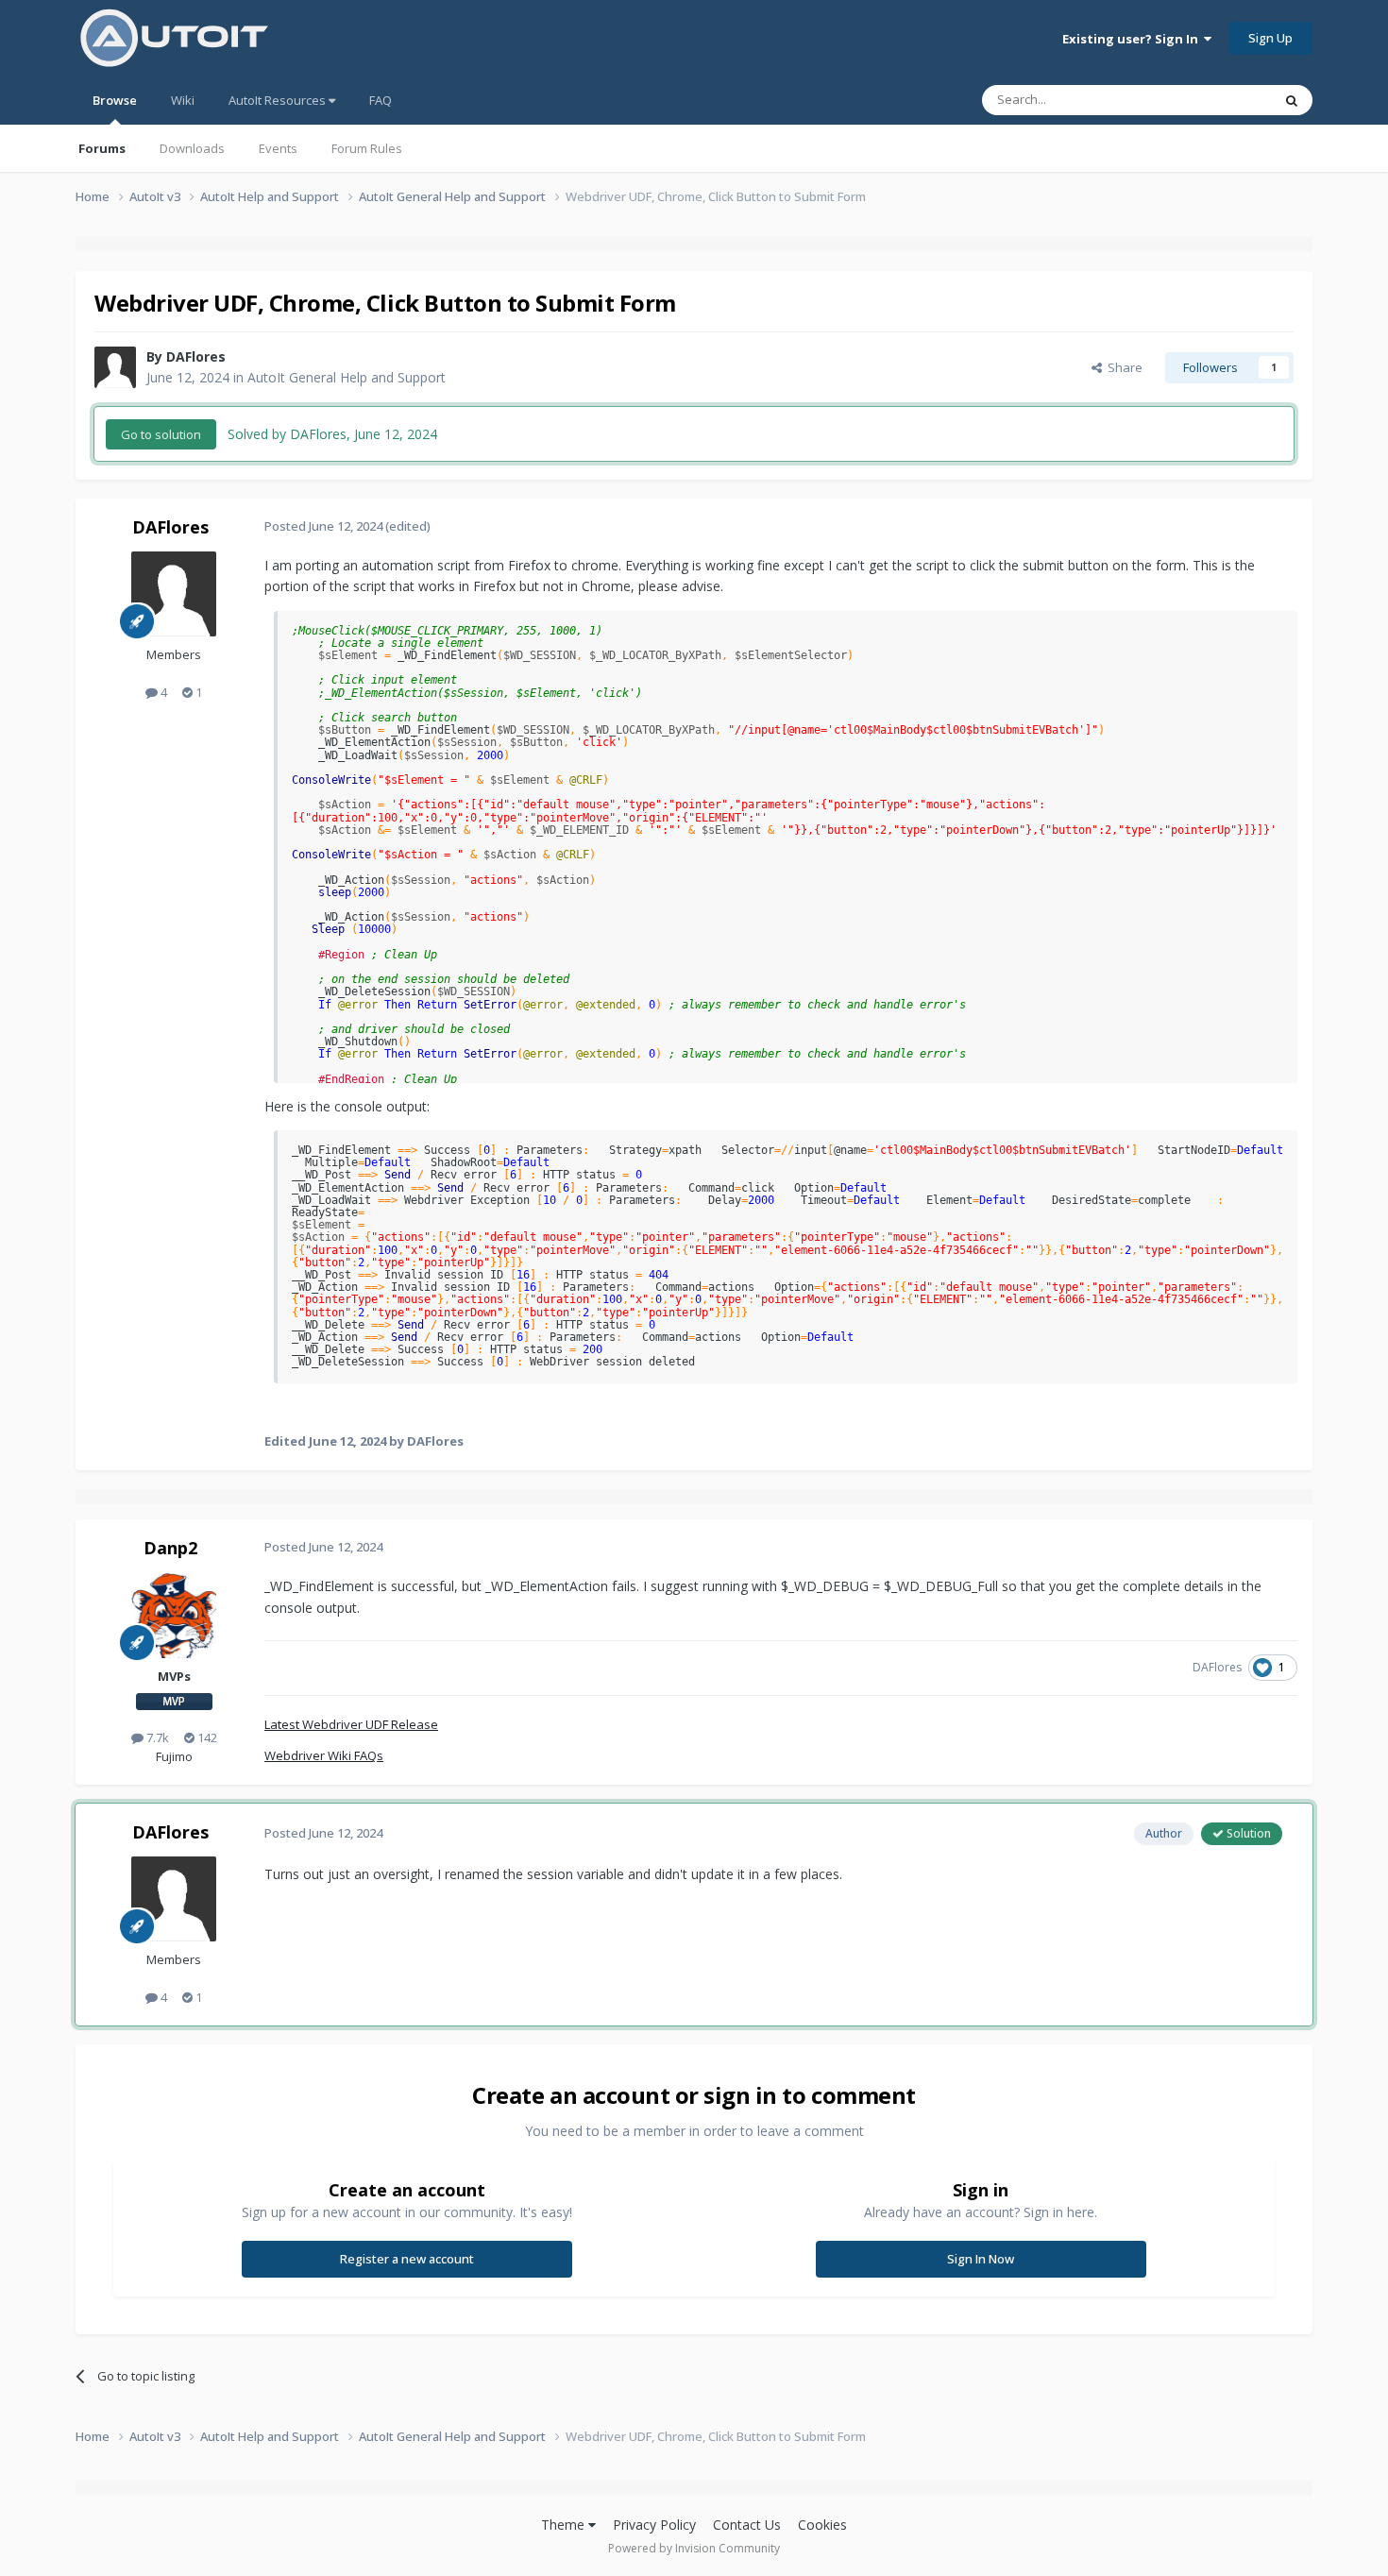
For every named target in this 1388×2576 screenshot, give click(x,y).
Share (1122, 367)
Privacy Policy (654, 2525)
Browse (115, 100)
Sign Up (1270, 38)
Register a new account (407, 2259)
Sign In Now (981, 2259)
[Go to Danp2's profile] (174, 1616)
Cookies (822, 2525)
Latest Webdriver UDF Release (351, 1724)
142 (206, 1737)
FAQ (381, 100)
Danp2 (170, 1548)
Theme (565, 2525)
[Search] (1292, 100)
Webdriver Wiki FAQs (324, 1755)
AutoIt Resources (279, 100)
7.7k (156, 1737)
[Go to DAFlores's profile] (115, 367)
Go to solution (161, 434)
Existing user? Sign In (1133, 39)
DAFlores (196, 356)
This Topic (1218, 100)
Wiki (183, 100)
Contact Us (747, 2525)
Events (278, 148)
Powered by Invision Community (694, 2548)
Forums (102, 148)
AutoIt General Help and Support (347, 377)
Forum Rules (367, 148)
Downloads (192, 148)
